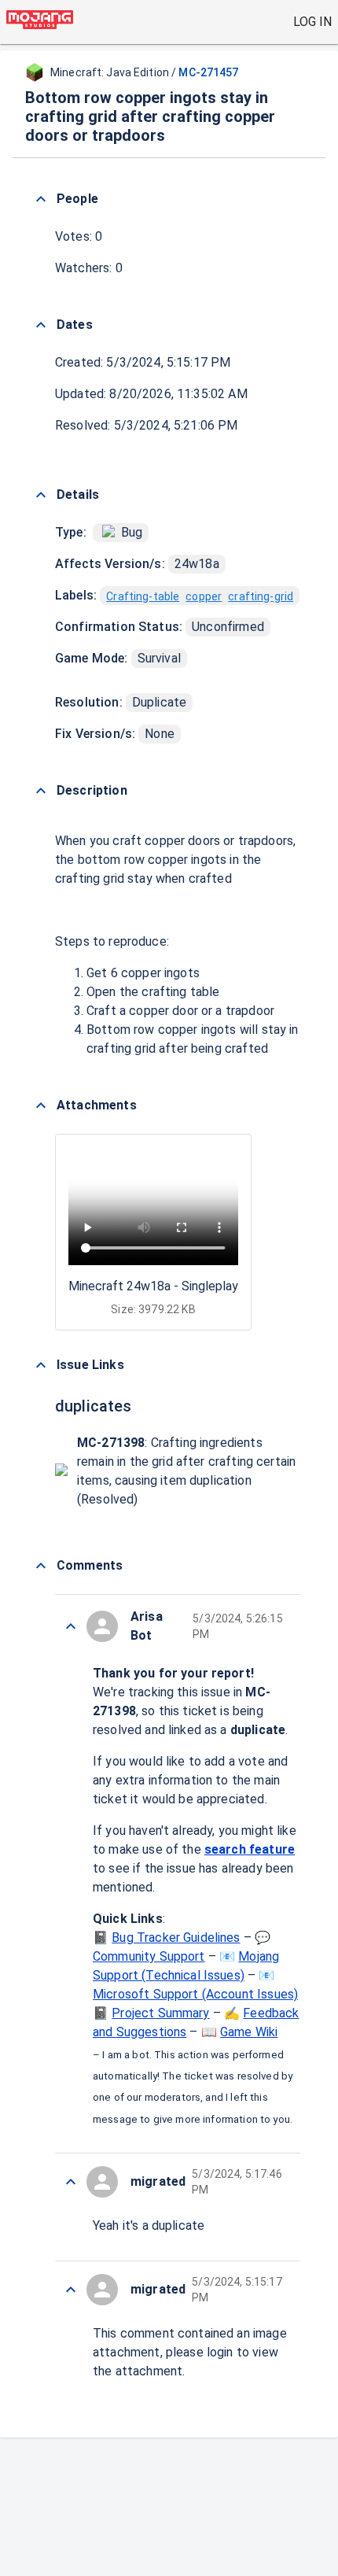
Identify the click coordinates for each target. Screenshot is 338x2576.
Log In (312, 22)
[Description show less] (41, 791)
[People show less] (41, 199)
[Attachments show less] (41, 1105)
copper (204, 596)
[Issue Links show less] (41, 1365)
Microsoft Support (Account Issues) (195, 1994)
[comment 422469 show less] (71, 2290)
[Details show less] (41, 495)
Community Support (149, 1956)
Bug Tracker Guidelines (176, 1938)
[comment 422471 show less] (71, 2182)
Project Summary (160, 2013)
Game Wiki (249, 2032)
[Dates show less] (41, 325)
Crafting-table (143, 596)
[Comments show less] (41, 1566)
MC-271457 (208, 72)
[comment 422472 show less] (71, 1626)
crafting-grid (261, 596)
